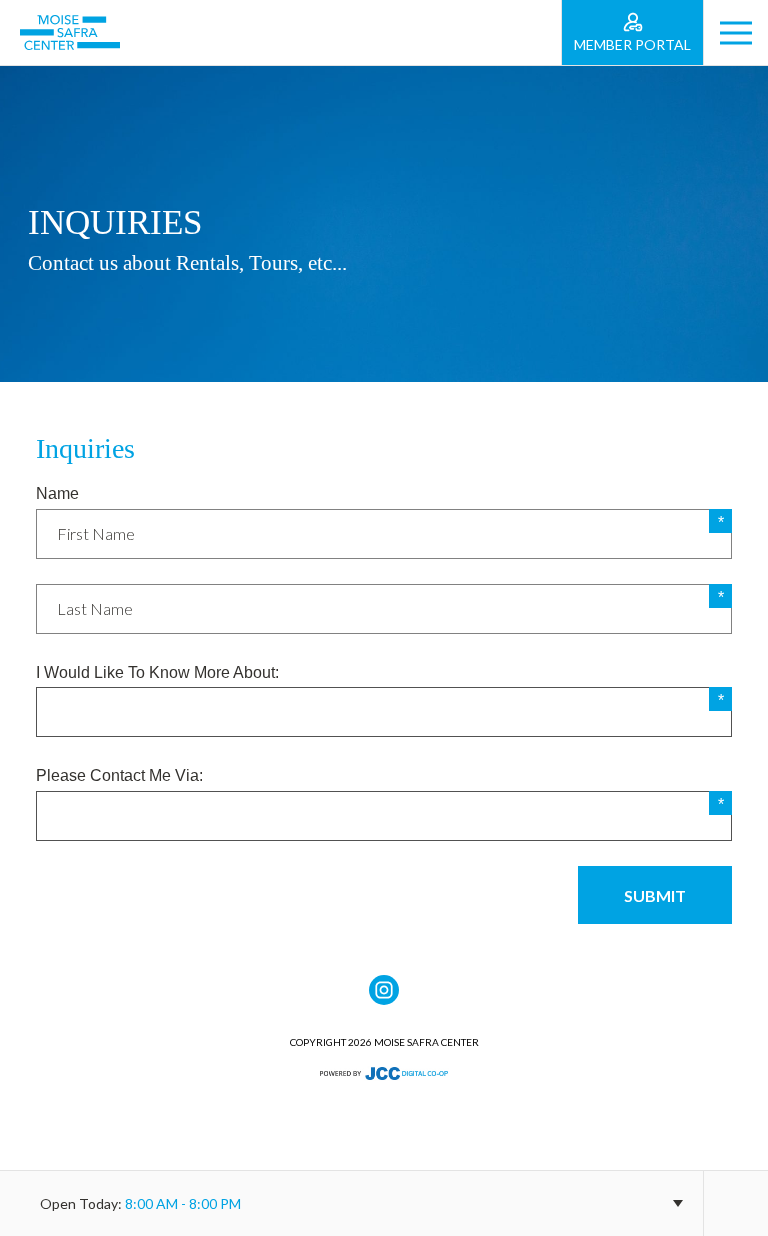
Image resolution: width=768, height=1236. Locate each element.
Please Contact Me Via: (119, 775)
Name (57, 493)
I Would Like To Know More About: (157, 672)
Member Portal (632, 44)
